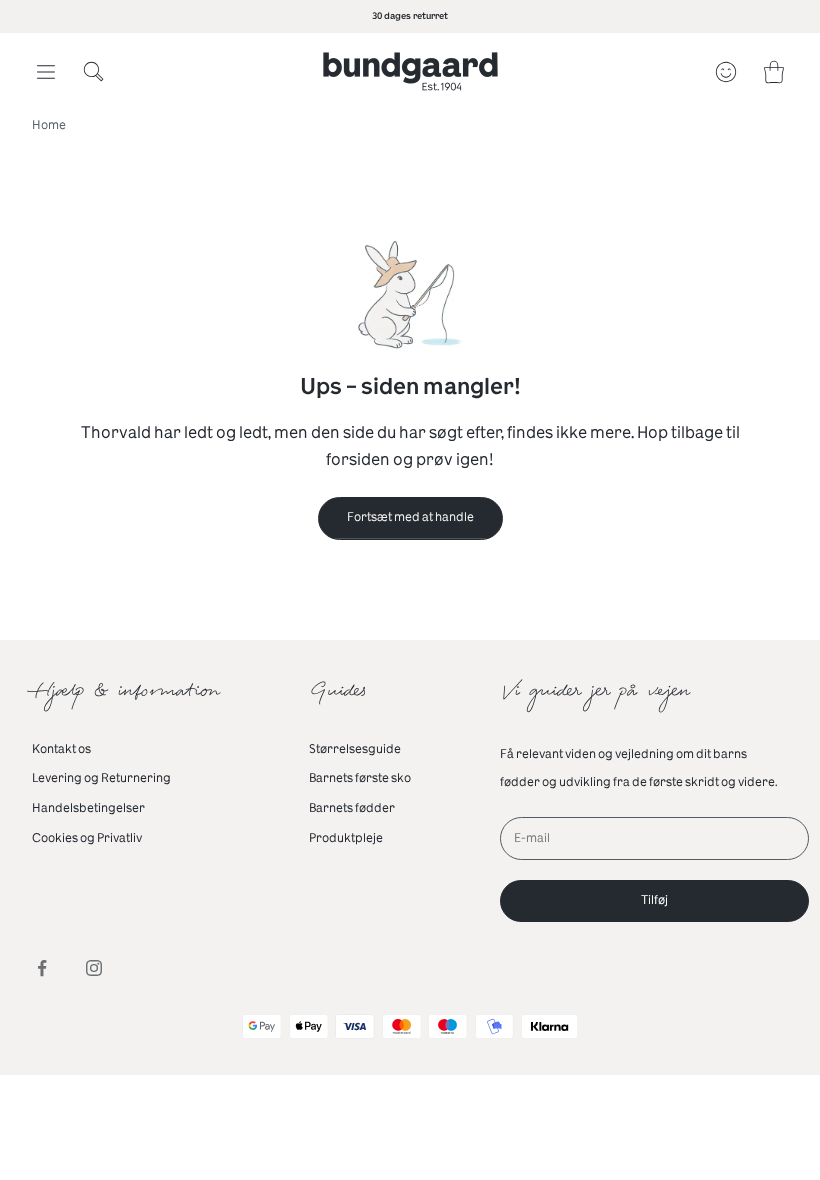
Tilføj (654, 900)
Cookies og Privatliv (87, 838)
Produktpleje (346, 838)
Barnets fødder (352, 808)
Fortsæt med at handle (410, 517)
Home (49, 125)
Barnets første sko (360, 778)
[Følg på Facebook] (42, 968)
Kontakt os (61, 749)
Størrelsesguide (355, 749)
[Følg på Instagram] (94, 968)
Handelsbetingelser (88, 808)
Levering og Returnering (101, 778)
